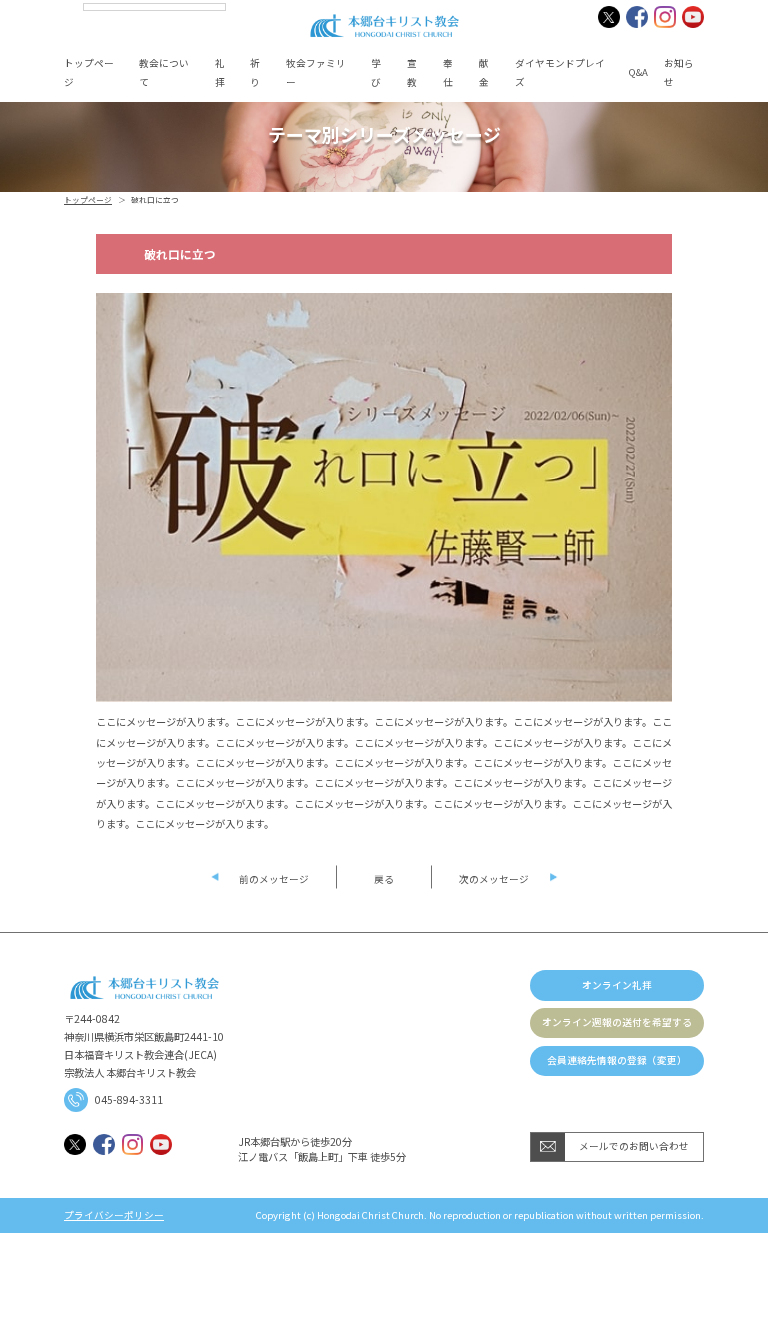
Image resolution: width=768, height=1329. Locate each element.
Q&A (638, 72)
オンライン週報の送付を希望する (617, 1022)
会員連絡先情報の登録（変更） (617, 1060)
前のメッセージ (274, 879)
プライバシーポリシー (114, 1216)
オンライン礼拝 (617, 985)
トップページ (88, 199)
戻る (384, 879)
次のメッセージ (494, 879)
